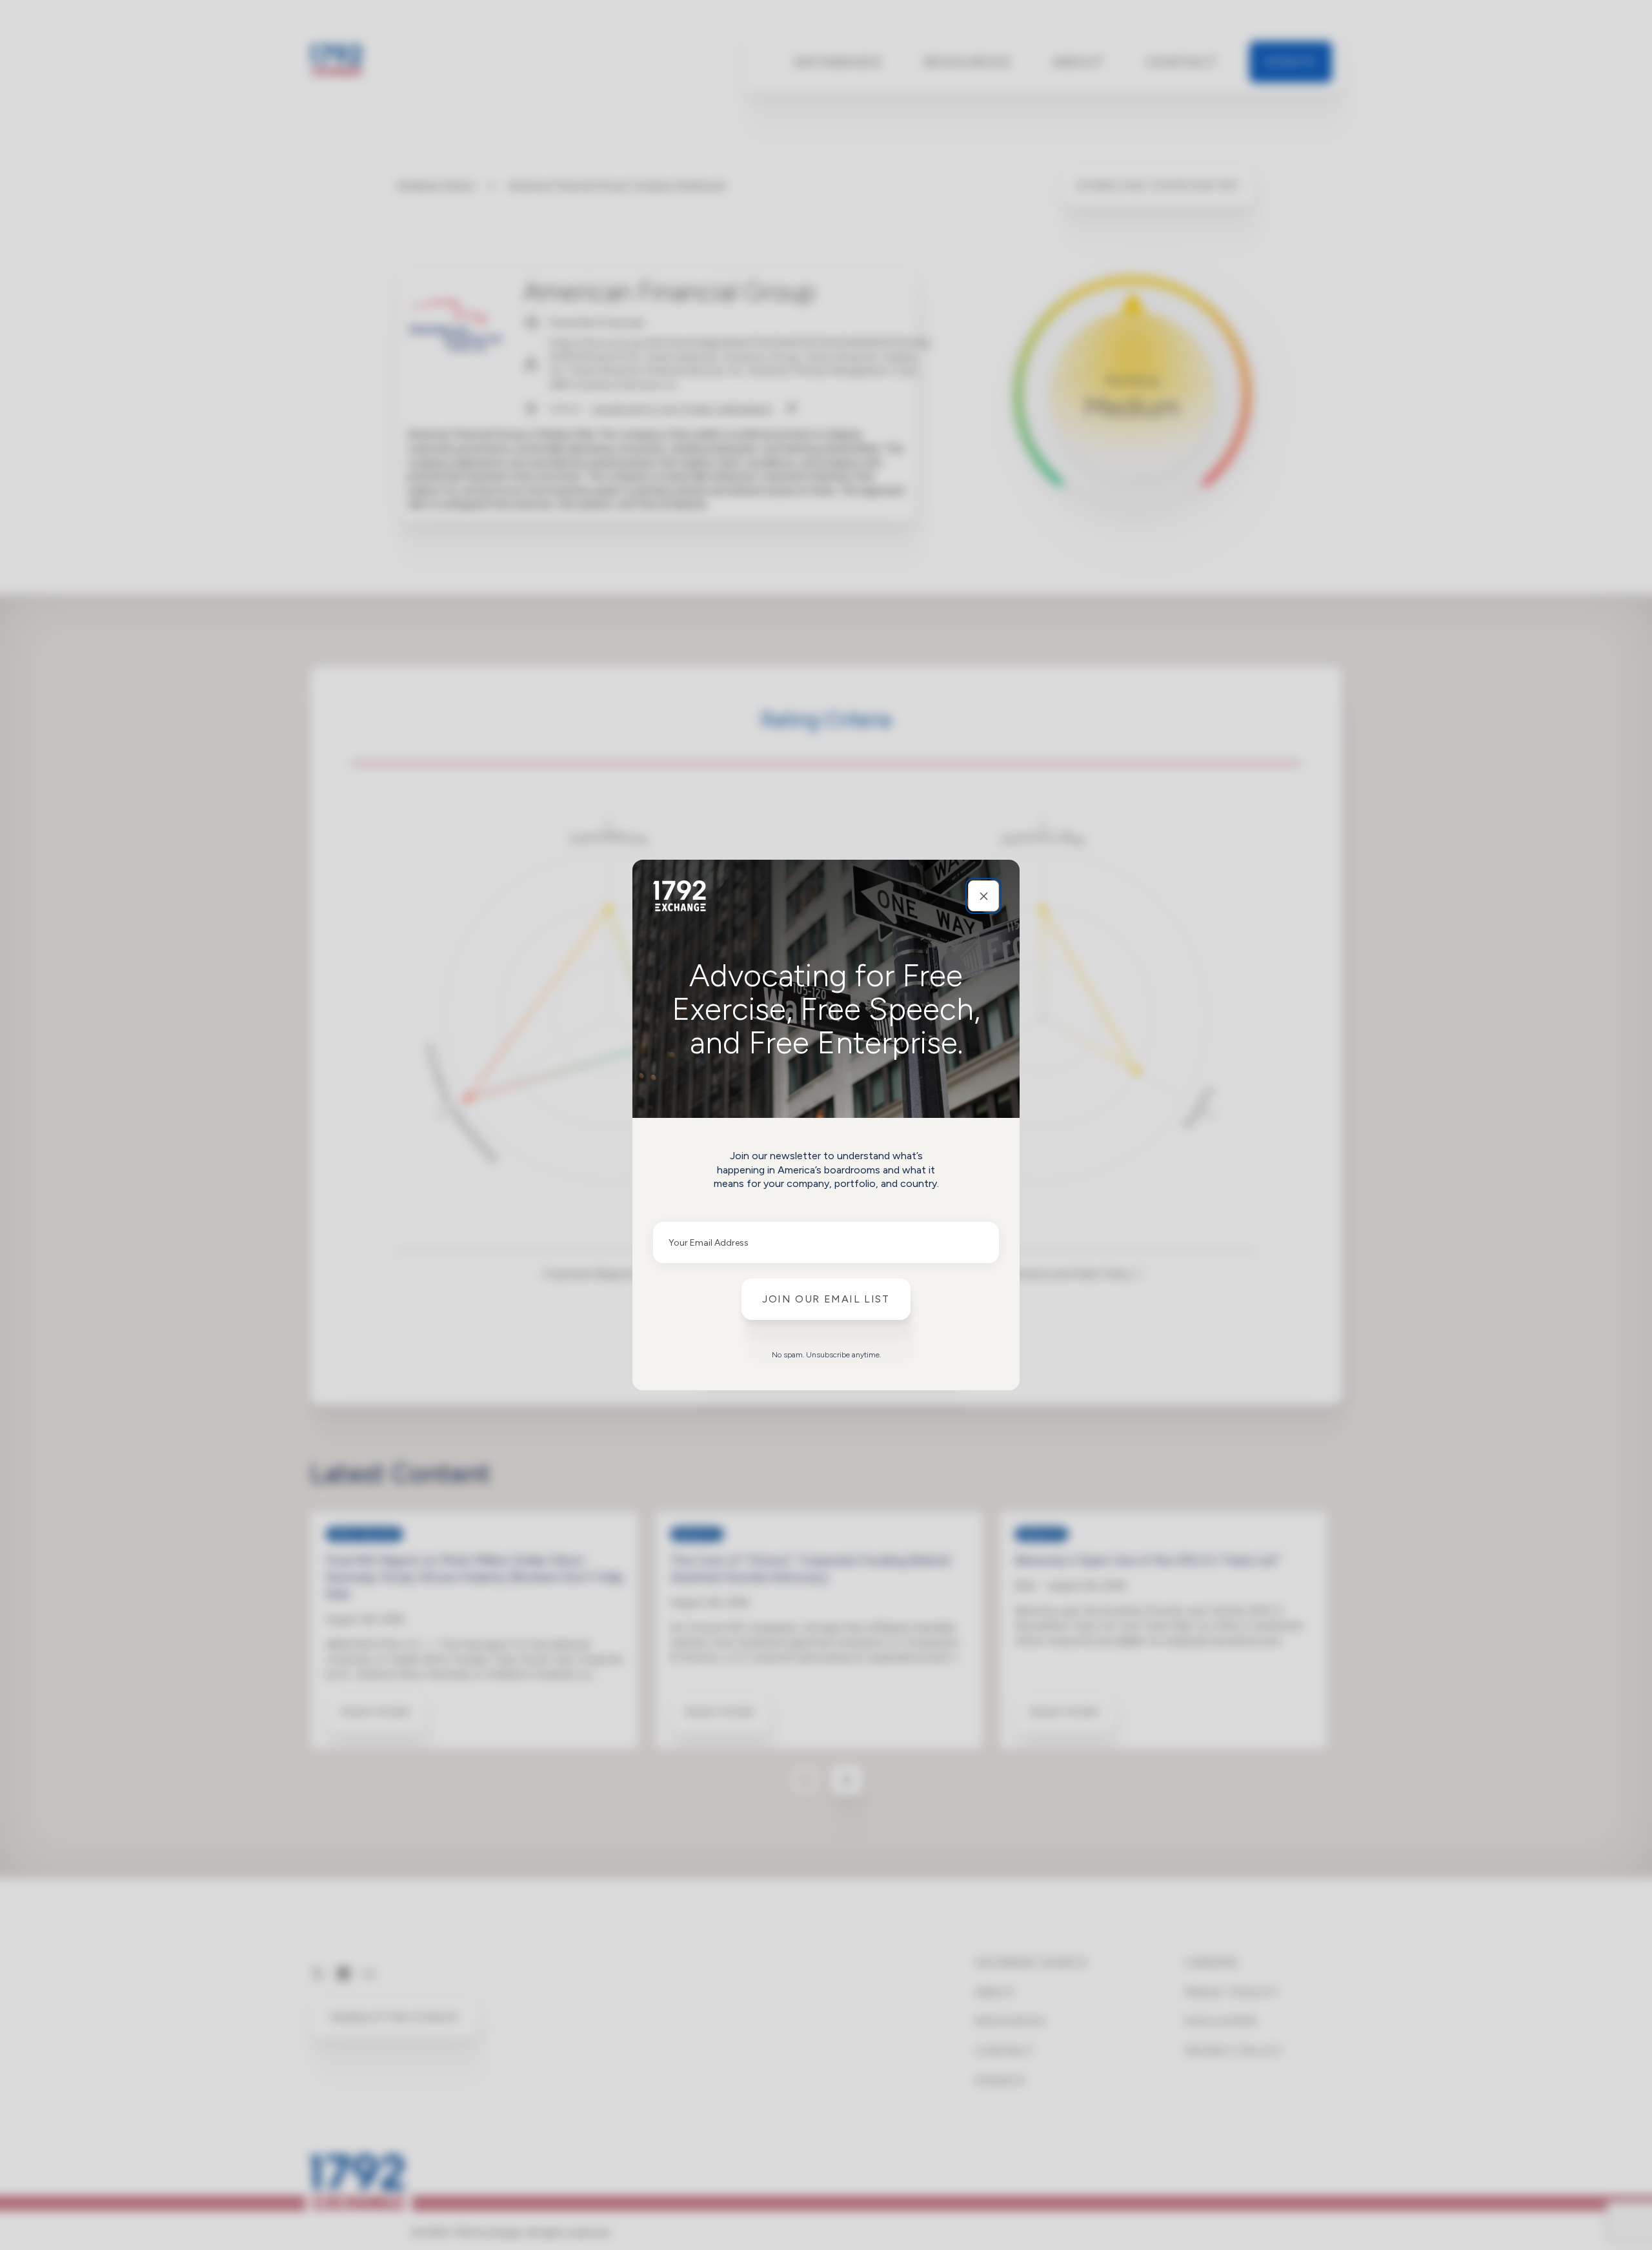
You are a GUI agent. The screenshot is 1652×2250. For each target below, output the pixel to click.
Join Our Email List (826, 1299)
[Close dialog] (983, 896)
